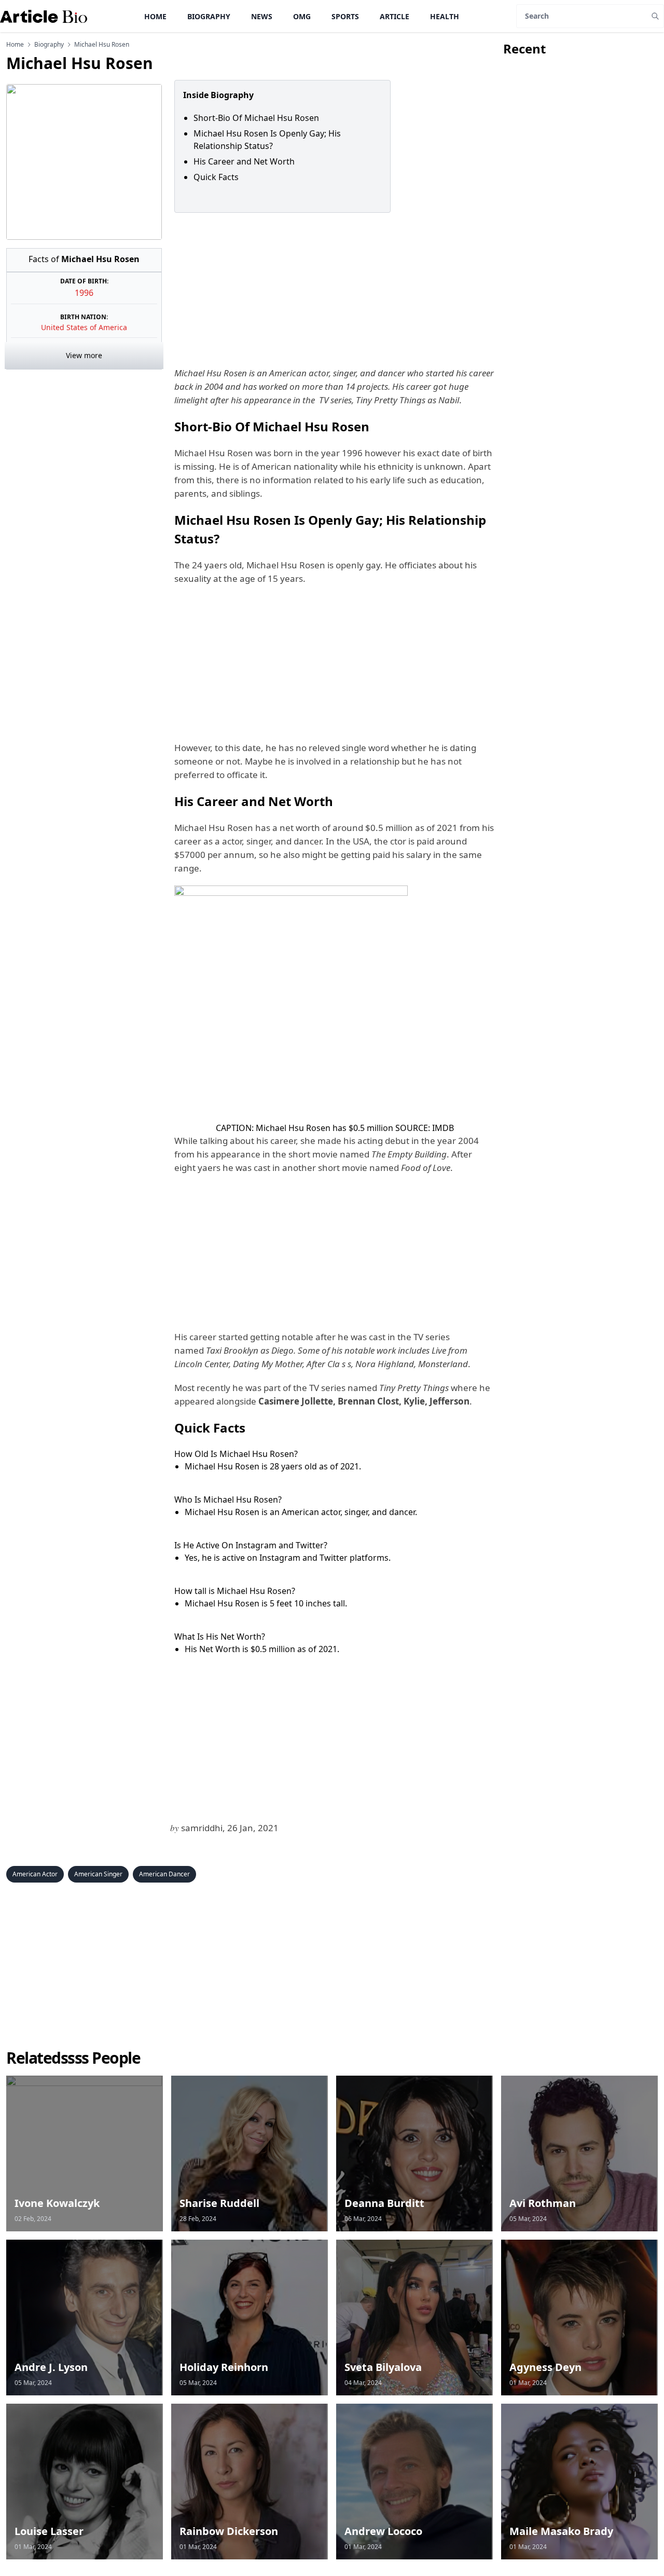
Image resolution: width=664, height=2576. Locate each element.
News (262, 16)
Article (395, 16)
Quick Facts (216, 177)
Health (445, 16)
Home (155, 16)
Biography (209, 16)
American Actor (35, 1874)
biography (49, 45)
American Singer (98, 1874)
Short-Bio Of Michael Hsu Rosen (256, 118)
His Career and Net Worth (244, 161)
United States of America (84, 327)
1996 (84, 293)
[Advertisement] (333, 290)
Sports (345, 16)
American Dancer (164, 1874)
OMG (302, 16)
